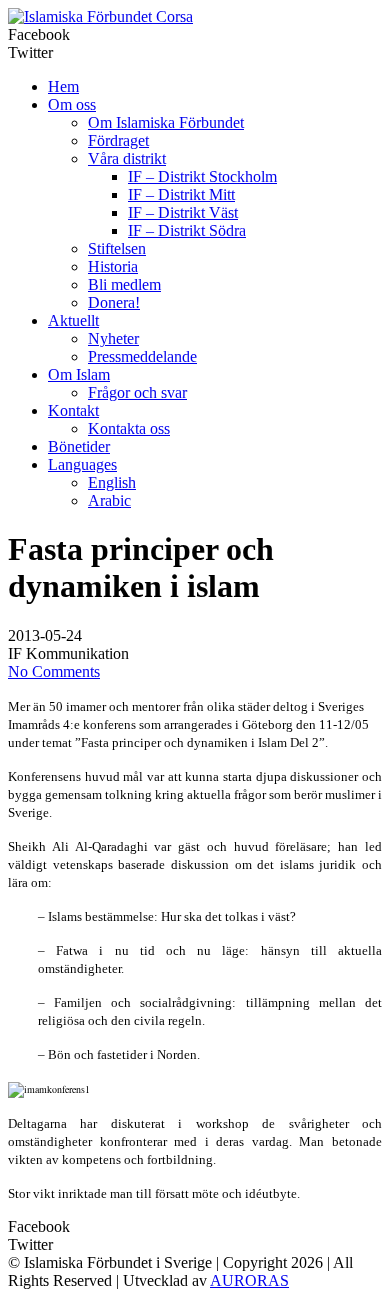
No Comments (54, 671)
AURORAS (249, 1280)
